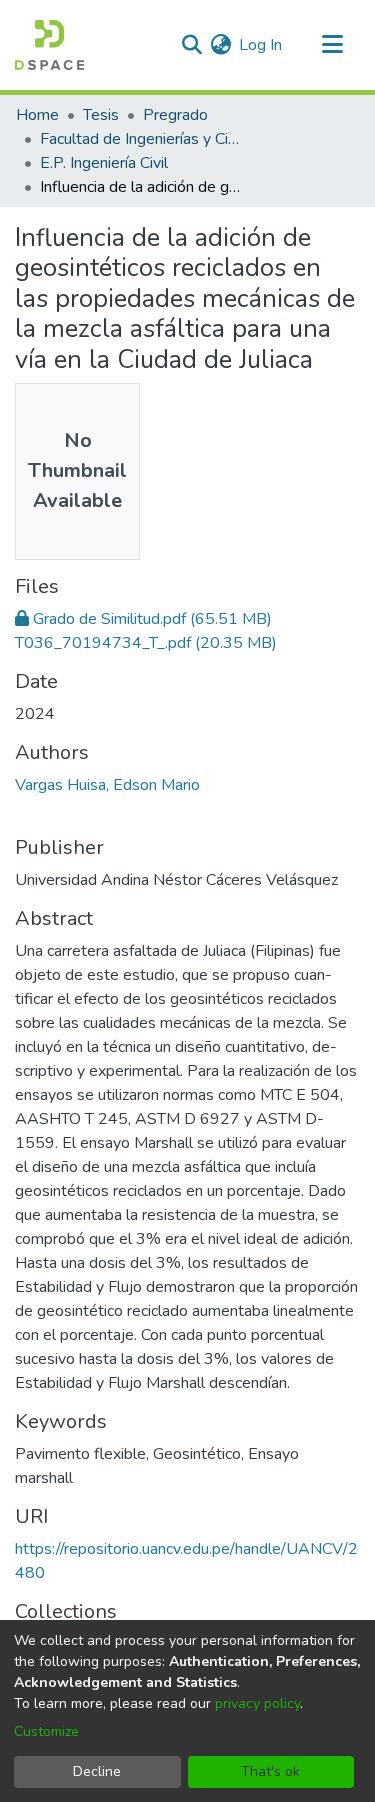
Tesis (101, 115)
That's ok (270, 1771)
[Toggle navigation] (332, 45)
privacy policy (257, 1703)
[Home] (49, 45)
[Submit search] (191, 45)
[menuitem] (220, 45)
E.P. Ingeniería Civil (104, 163)
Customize (46, 1731)
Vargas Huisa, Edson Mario (107, 785)
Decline (97, 1771)
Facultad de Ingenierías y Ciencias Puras (140, 139)
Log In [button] (261, 45)
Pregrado (175, 115)
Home (37, 115)
